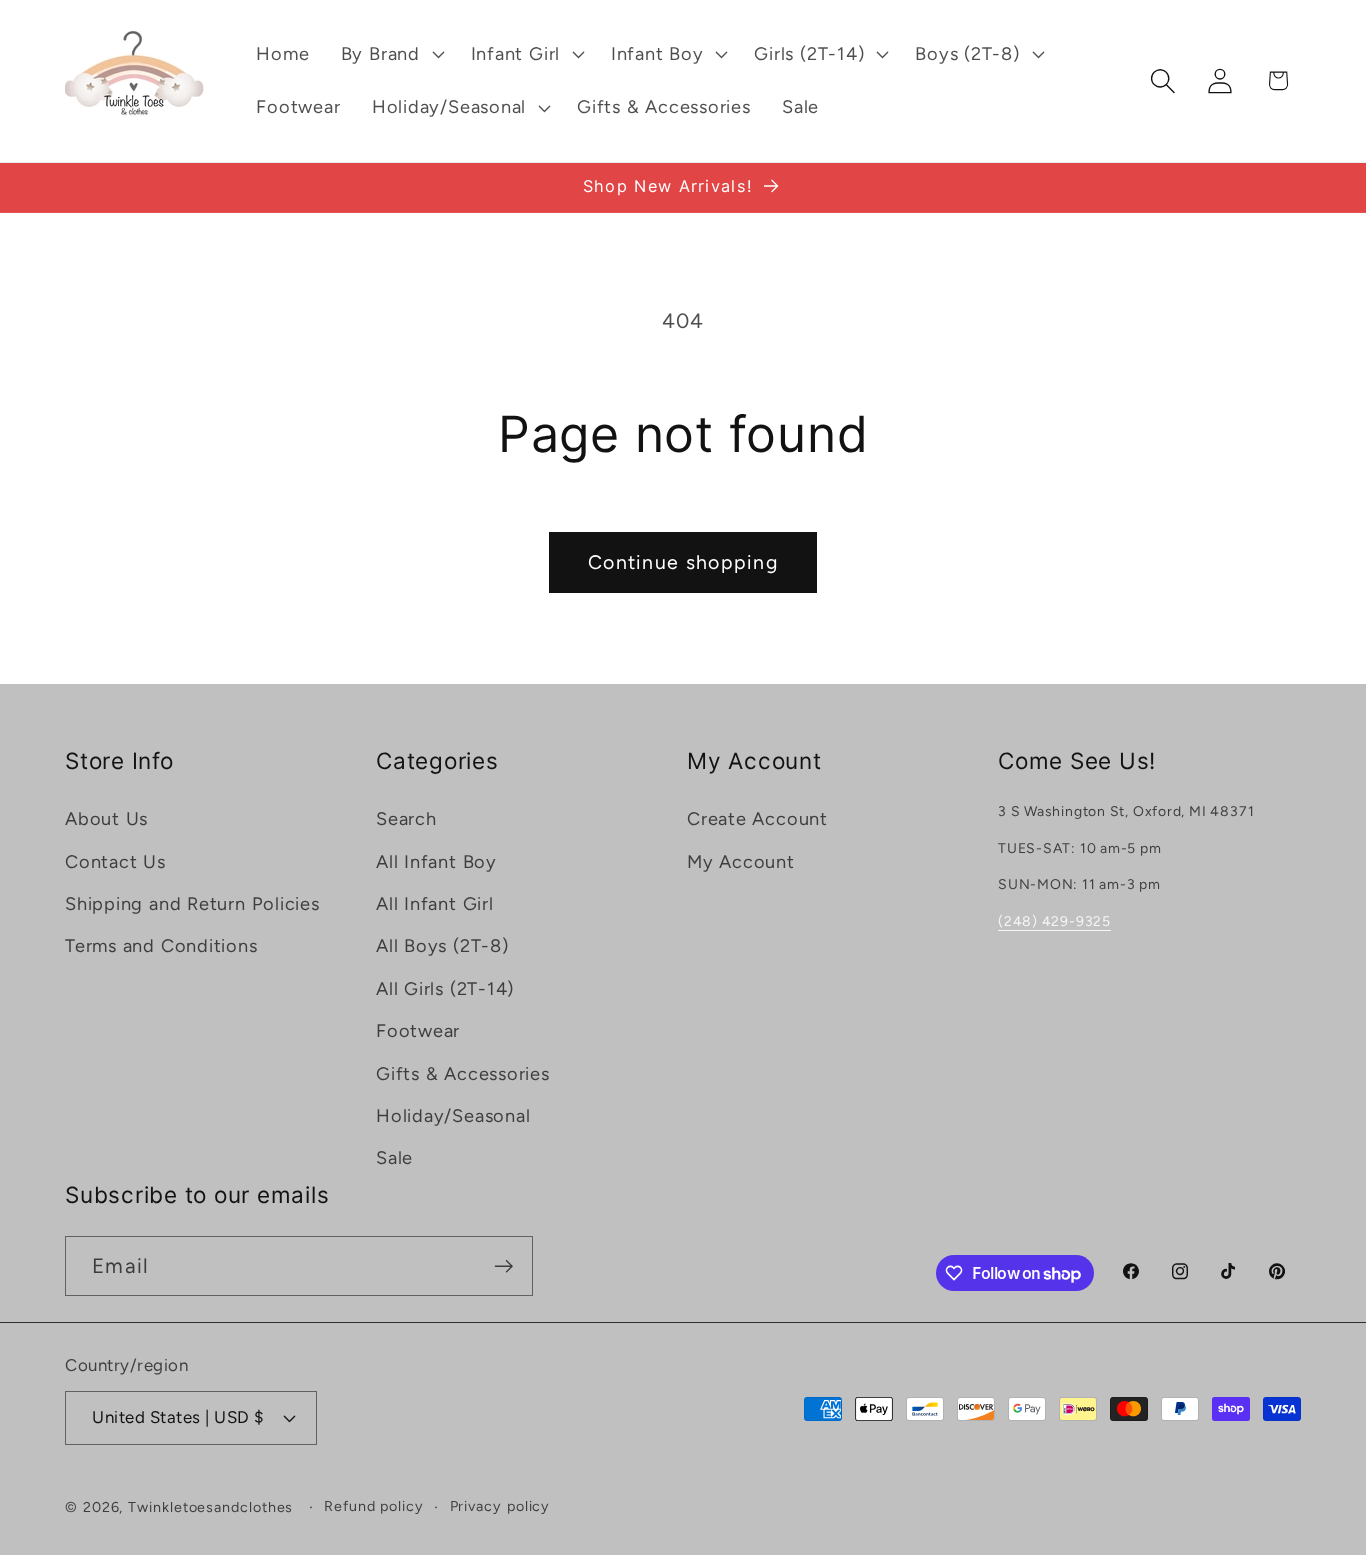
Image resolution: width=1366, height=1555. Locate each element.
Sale (394, 1158)
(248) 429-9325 (1054, 921)
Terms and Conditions (161, 946)
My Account (741, 862)
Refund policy (374, 1506)
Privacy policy (500, 1506)
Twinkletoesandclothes (210, 1507)
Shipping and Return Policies (192, 904)
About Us (106, 819)
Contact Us (115, 862)
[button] (390, 54)
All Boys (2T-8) (442, 946)
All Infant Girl (435, 904)
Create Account (757, 819)
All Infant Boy (436, 862)
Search (406, 819)
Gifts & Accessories (463, 1074)
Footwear (418, 1031)
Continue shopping (683, 562)
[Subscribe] (503, 1266)
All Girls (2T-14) (445, 989)
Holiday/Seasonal (453, 1116)
